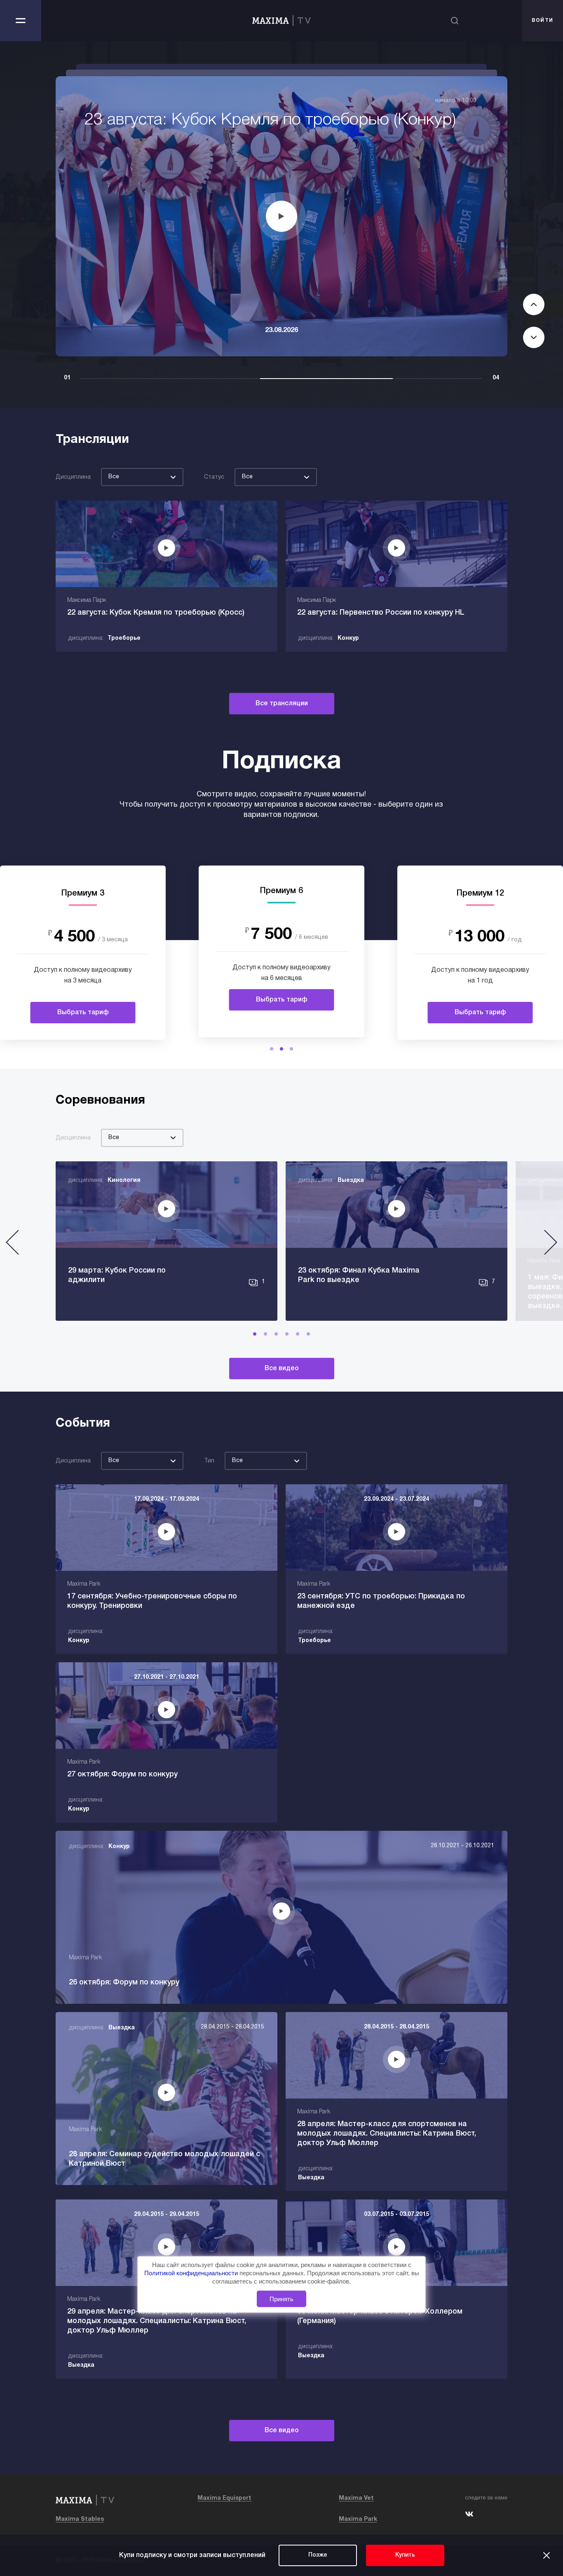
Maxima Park (358, 2519)
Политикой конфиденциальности (192, 2273)
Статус (214, 477)
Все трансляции (282, 704)
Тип (209, 1461)
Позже (318, 2555)
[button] (272, 1049)
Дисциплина (73, 477)
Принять (281, 2299)
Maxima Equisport (224, 2498)
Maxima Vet (356, 2498)
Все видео (282, 1369)
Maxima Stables (80, 2519)
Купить (405, 2555)
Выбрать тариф (83, 1013)
